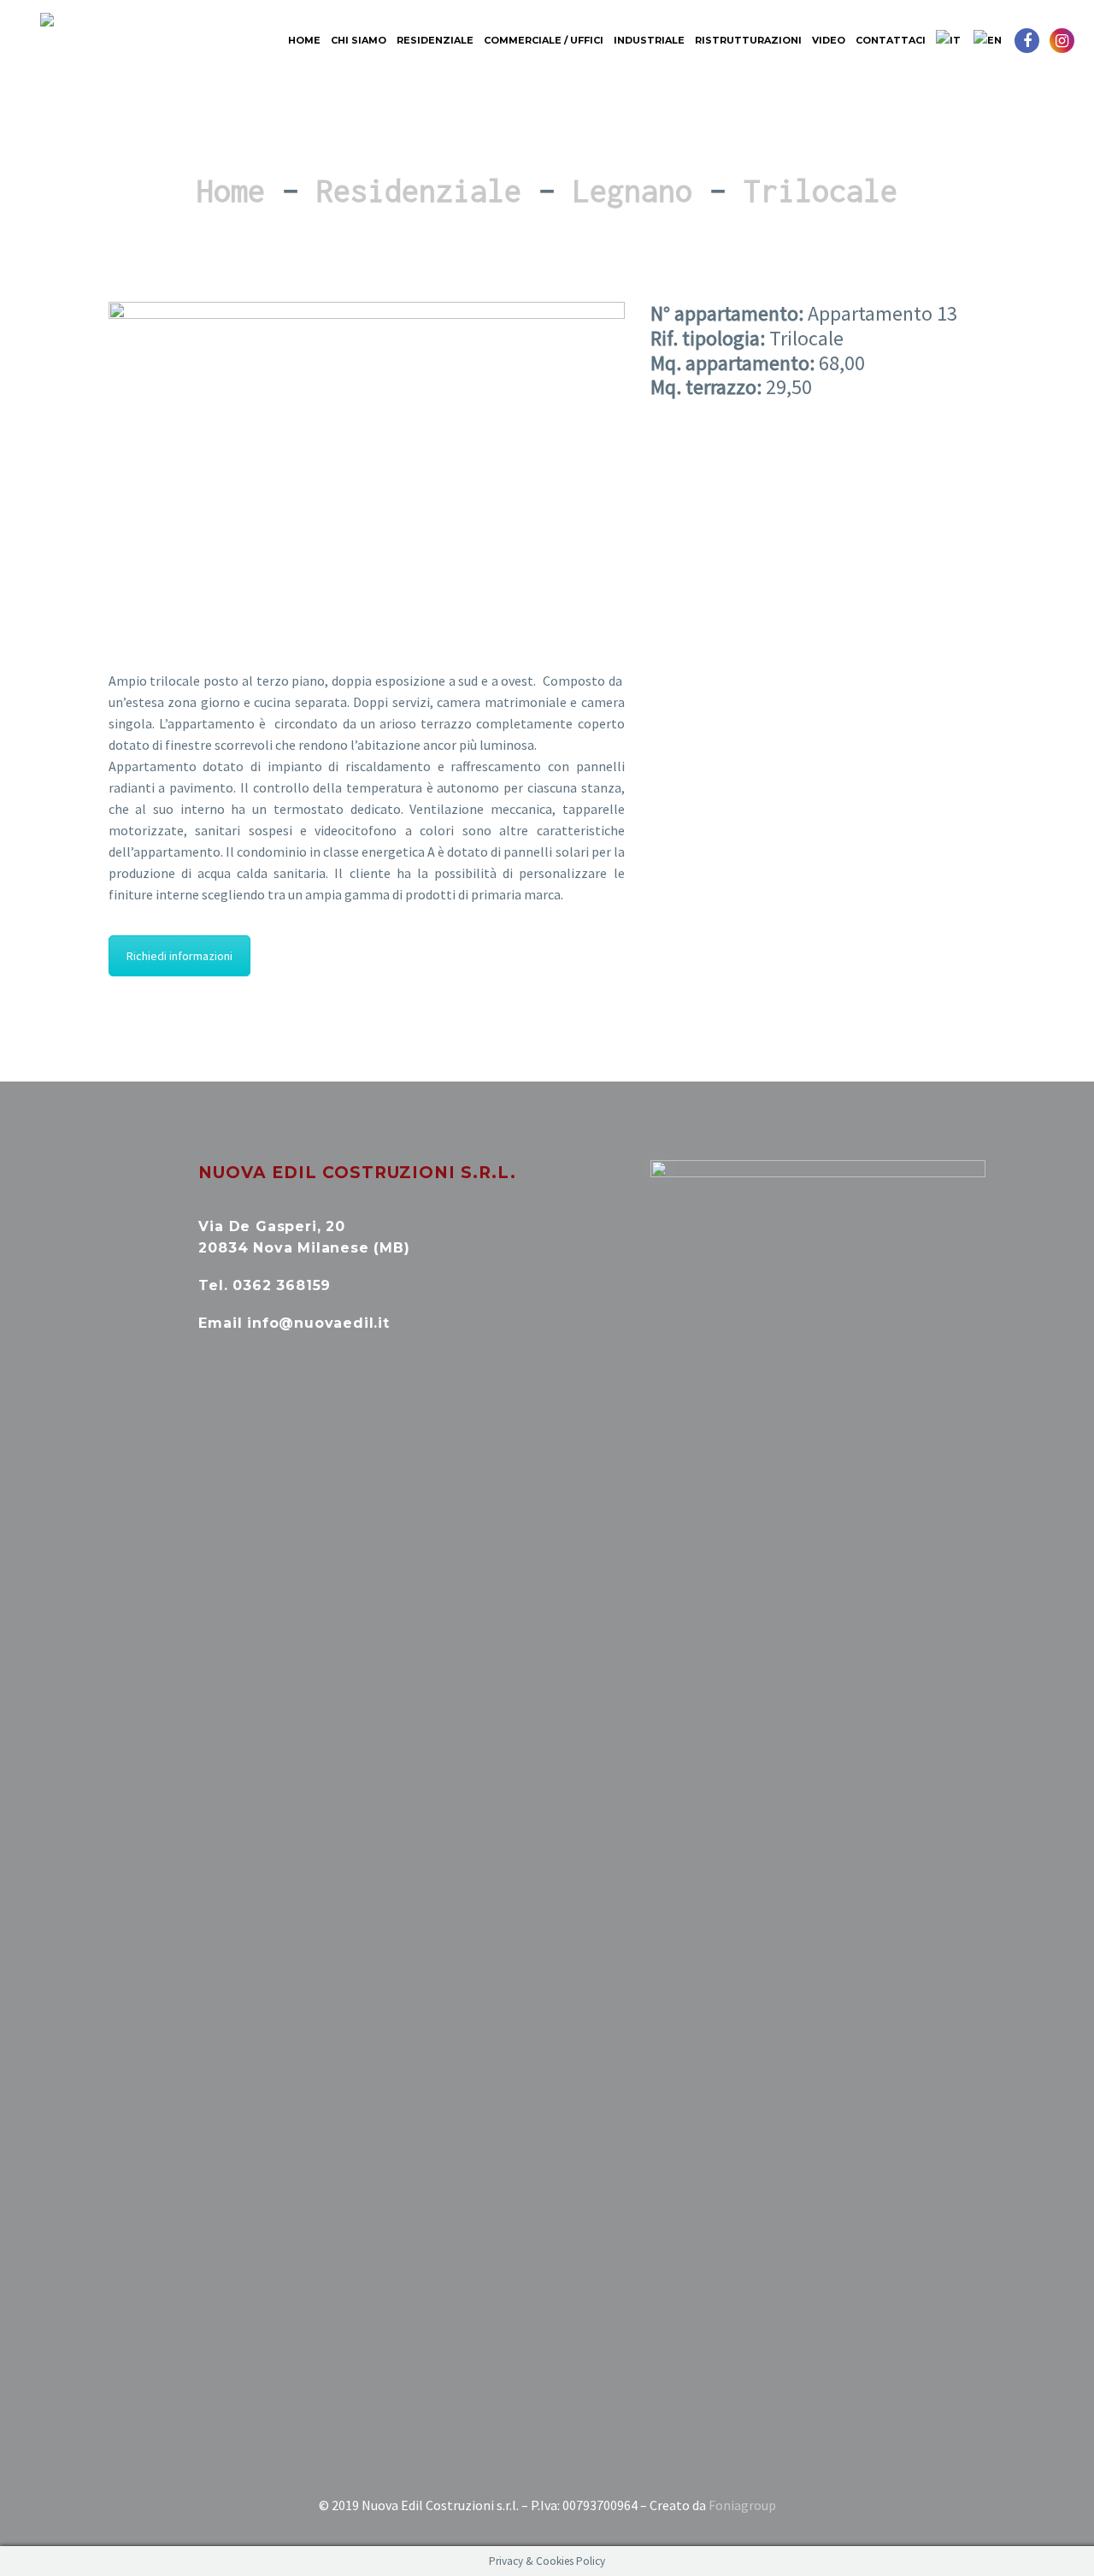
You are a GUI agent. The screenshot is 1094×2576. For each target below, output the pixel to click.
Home (304, 40)
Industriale (649, 40)
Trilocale (820, 191)
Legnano (632, 191)
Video (829, 40)
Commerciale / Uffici (544, 40)
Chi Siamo (359, 40)
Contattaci (891, 40)
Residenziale (435, 40)
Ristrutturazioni (748, 40)
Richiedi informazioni (179, 956)
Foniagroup (742, 2505)
